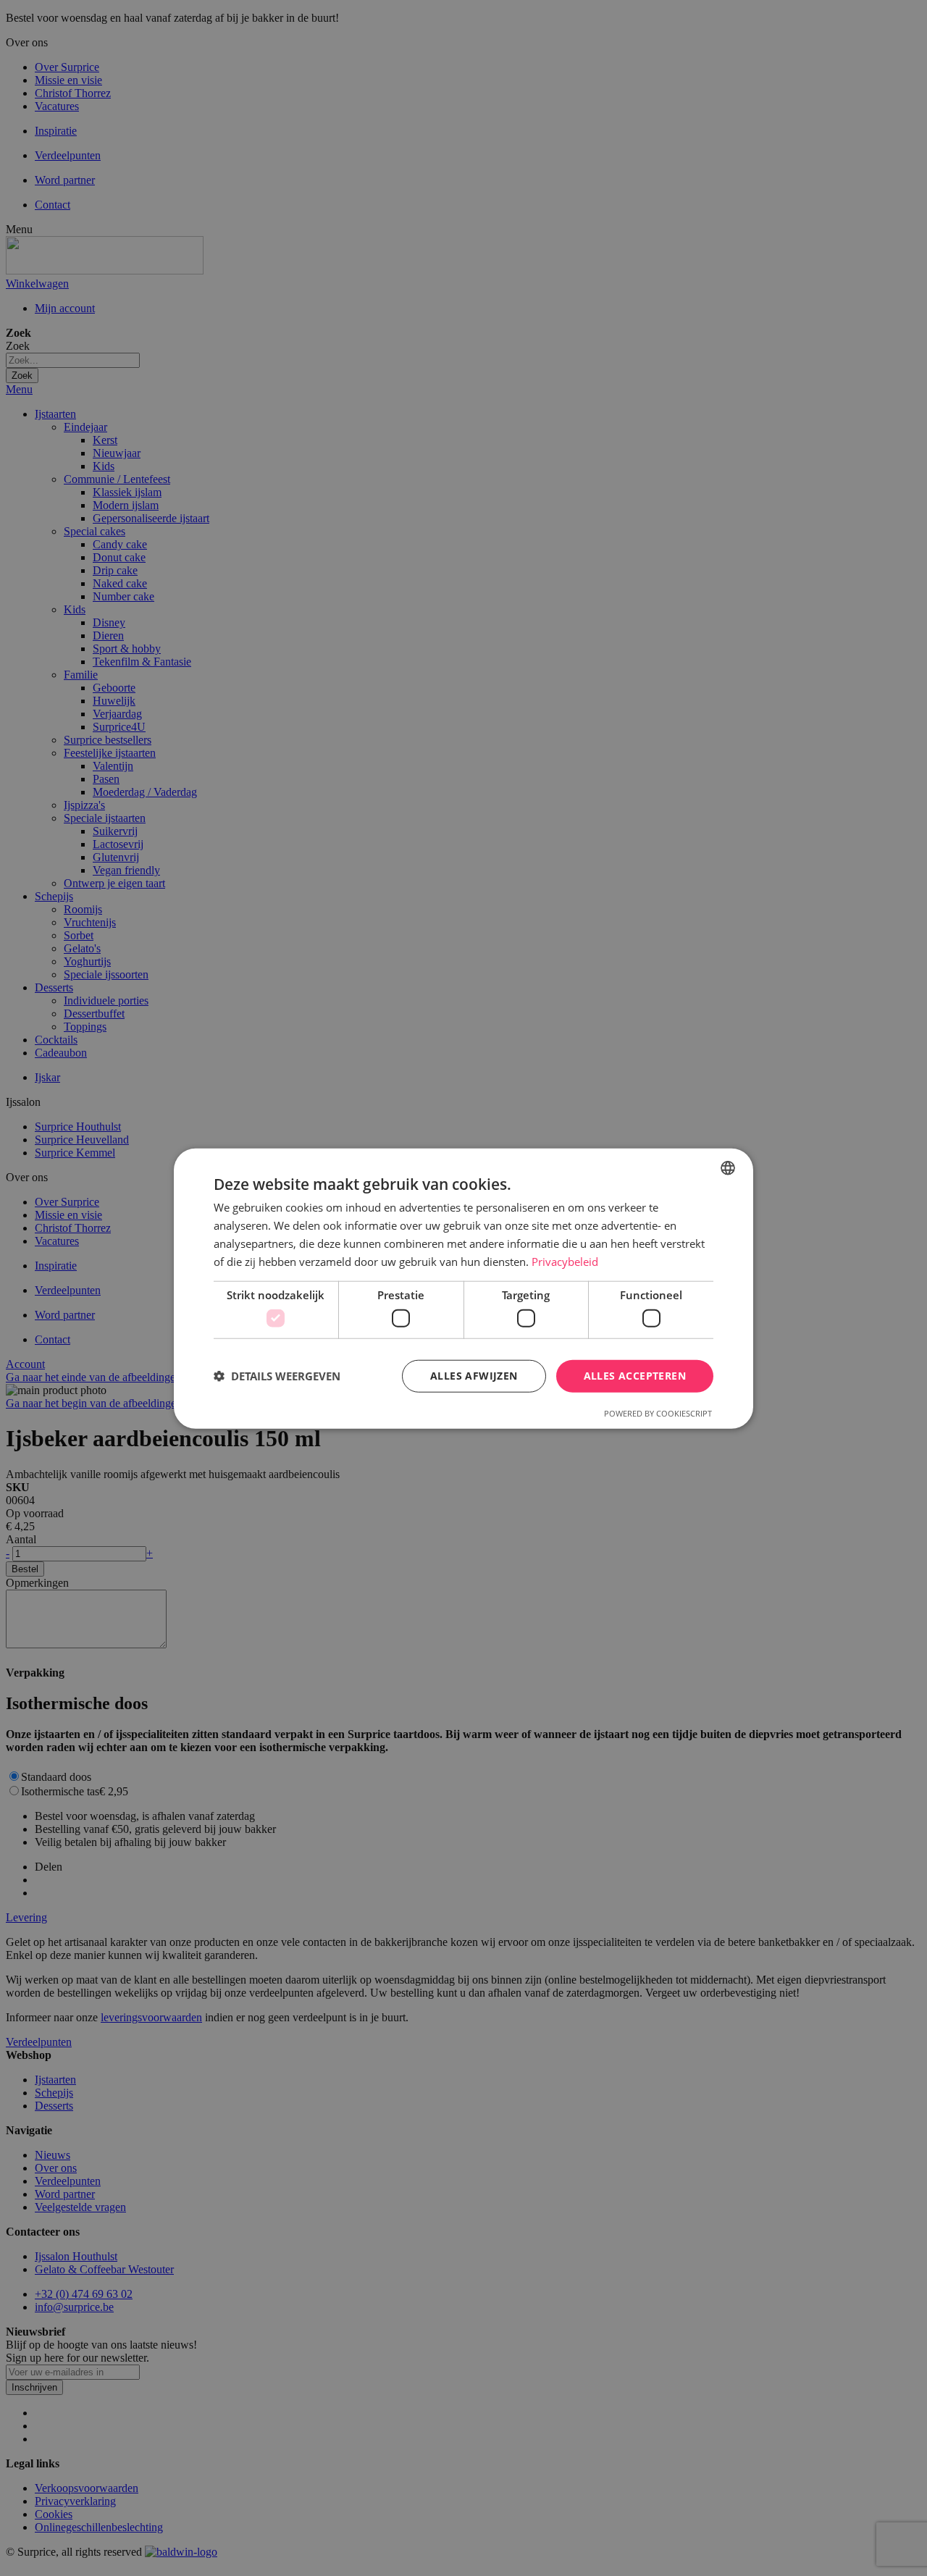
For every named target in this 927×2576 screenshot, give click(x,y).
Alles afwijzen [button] (474, 1375)
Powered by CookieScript (658, 1413)
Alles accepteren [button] (635, 1375)
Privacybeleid (565, 1261)
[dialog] (463, 1288)
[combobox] (728, 1167)
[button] (277, 1375)
